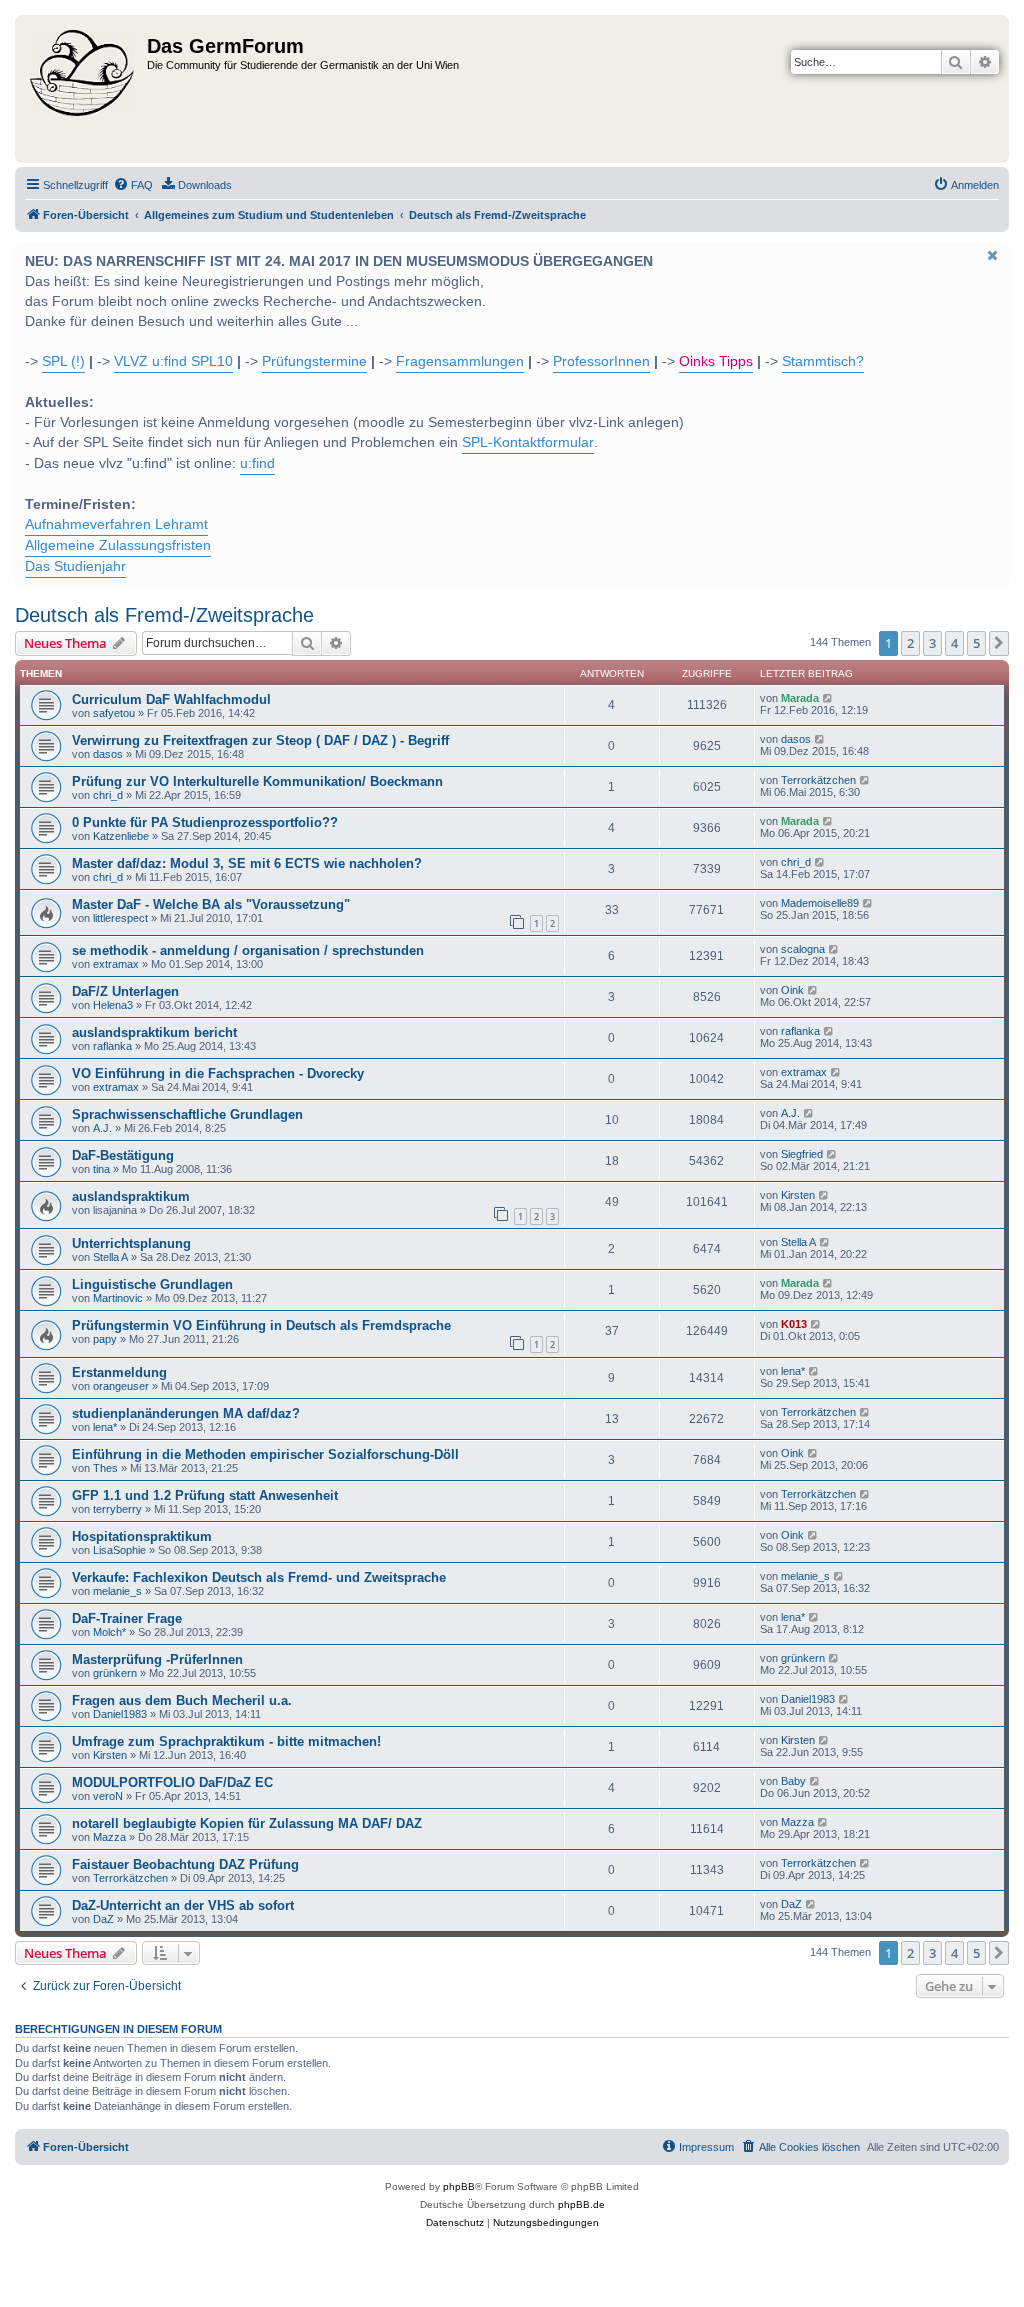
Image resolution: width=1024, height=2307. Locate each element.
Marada (800, 698)
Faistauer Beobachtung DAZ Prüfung (185, 1864)
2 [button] (910, 643)
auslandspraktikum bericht (154, 1032)
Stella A (110, 1257)
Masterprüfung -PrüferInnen (157, 1659)
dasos (108, 754)
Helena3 (113, 1005)
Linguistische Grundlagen (152, 1284)
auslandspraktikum (131, 1196)
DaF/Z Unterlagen (125, 991)
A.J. (102, 1128)
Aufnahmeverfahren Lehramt (116, 524)
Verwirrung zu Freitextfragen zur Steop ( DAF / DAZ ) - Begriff (260, 740)
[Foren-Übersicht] (83, 89)
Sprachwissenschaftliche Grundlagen (187, 1114)
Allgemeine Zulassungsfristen (118, 545)
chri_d (108, 795)
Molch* (109, 1632)
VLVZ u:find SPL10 (173, 361)
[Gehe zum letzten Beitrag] (828, 698)
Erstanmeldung (119, 1372)
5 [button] (976, 643)
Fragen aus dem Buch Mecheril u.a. (182, 1700)
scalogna (803, 949)
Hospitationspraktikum (142, 1536)
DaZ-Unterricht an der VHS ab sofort (183, 1905)
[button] (999, 643)
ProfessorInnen (601, 361)
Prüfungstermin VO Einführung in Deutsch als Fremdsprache (261, 1325)
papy (105, 1339)
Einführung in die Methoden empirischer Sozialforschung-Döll (265, 1454)
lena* (793, 1371)
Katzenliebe (121, 836)
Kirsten (798, 1195)
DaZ (103, 1919)
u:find (257, 463)
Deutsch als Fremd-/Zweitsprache (164, 615)
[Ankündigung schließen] (992, 255)
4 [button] (954, 643)
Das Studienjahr (75, 566)
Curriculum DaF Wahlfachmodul (171, 699)
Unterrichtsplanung (131, 1243)
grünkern (115, 1673)
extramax (116, 964)
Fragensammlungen (460, 361)
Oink (792, 990)
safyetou (114, 713)
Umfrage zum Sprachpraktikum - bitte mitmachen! (226, 1741)
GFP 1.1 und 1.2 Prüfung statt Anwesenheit (205, 1495)
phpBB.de (581, 2204)
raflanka (112, 1046)
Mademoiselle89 (820, 903)
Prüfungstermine (314, 361)
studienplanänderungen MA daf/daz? (186, 1413)
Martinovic (118, 1298)
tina (101, 1169)
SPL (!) (63, 361)
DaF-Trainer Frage (127, 1618)
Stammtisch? (823, 361)
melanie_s (117, 1591)
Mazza (109, 1837)
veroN (108, 1796)
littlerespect (120, 918)
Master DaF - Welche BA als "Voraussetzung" (211, 904)
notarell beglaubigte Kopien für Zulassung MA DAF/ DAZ (247, 1823)
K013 (794, 1324)
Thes (105, 1468)
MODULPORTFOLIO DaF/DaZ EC (172, 1782)
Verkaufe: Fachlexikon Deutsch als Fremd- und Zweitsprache (259, 1577)
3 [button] (932, 643)
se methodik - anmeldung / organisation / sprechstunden (248, 950)
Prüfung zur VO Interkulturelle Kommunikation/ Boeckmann (257, 781)
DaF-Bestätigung (123, 1155)
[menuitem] (133, 185)
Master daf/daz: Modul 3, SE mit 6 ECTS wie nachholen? (247, 863)
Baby (793, 1781)
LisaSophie (119, 1550)
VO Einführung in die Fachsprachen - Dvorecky (218, 1073)
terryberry (117, 1509)
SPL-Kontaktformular (528, 442)
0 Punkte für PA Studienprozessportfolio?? (205, 822)
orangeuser (121, 1386)
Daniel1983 (120, 1714)
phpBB (459, 2186)
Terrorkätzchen (818, 780)
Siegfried (802, 1154)
